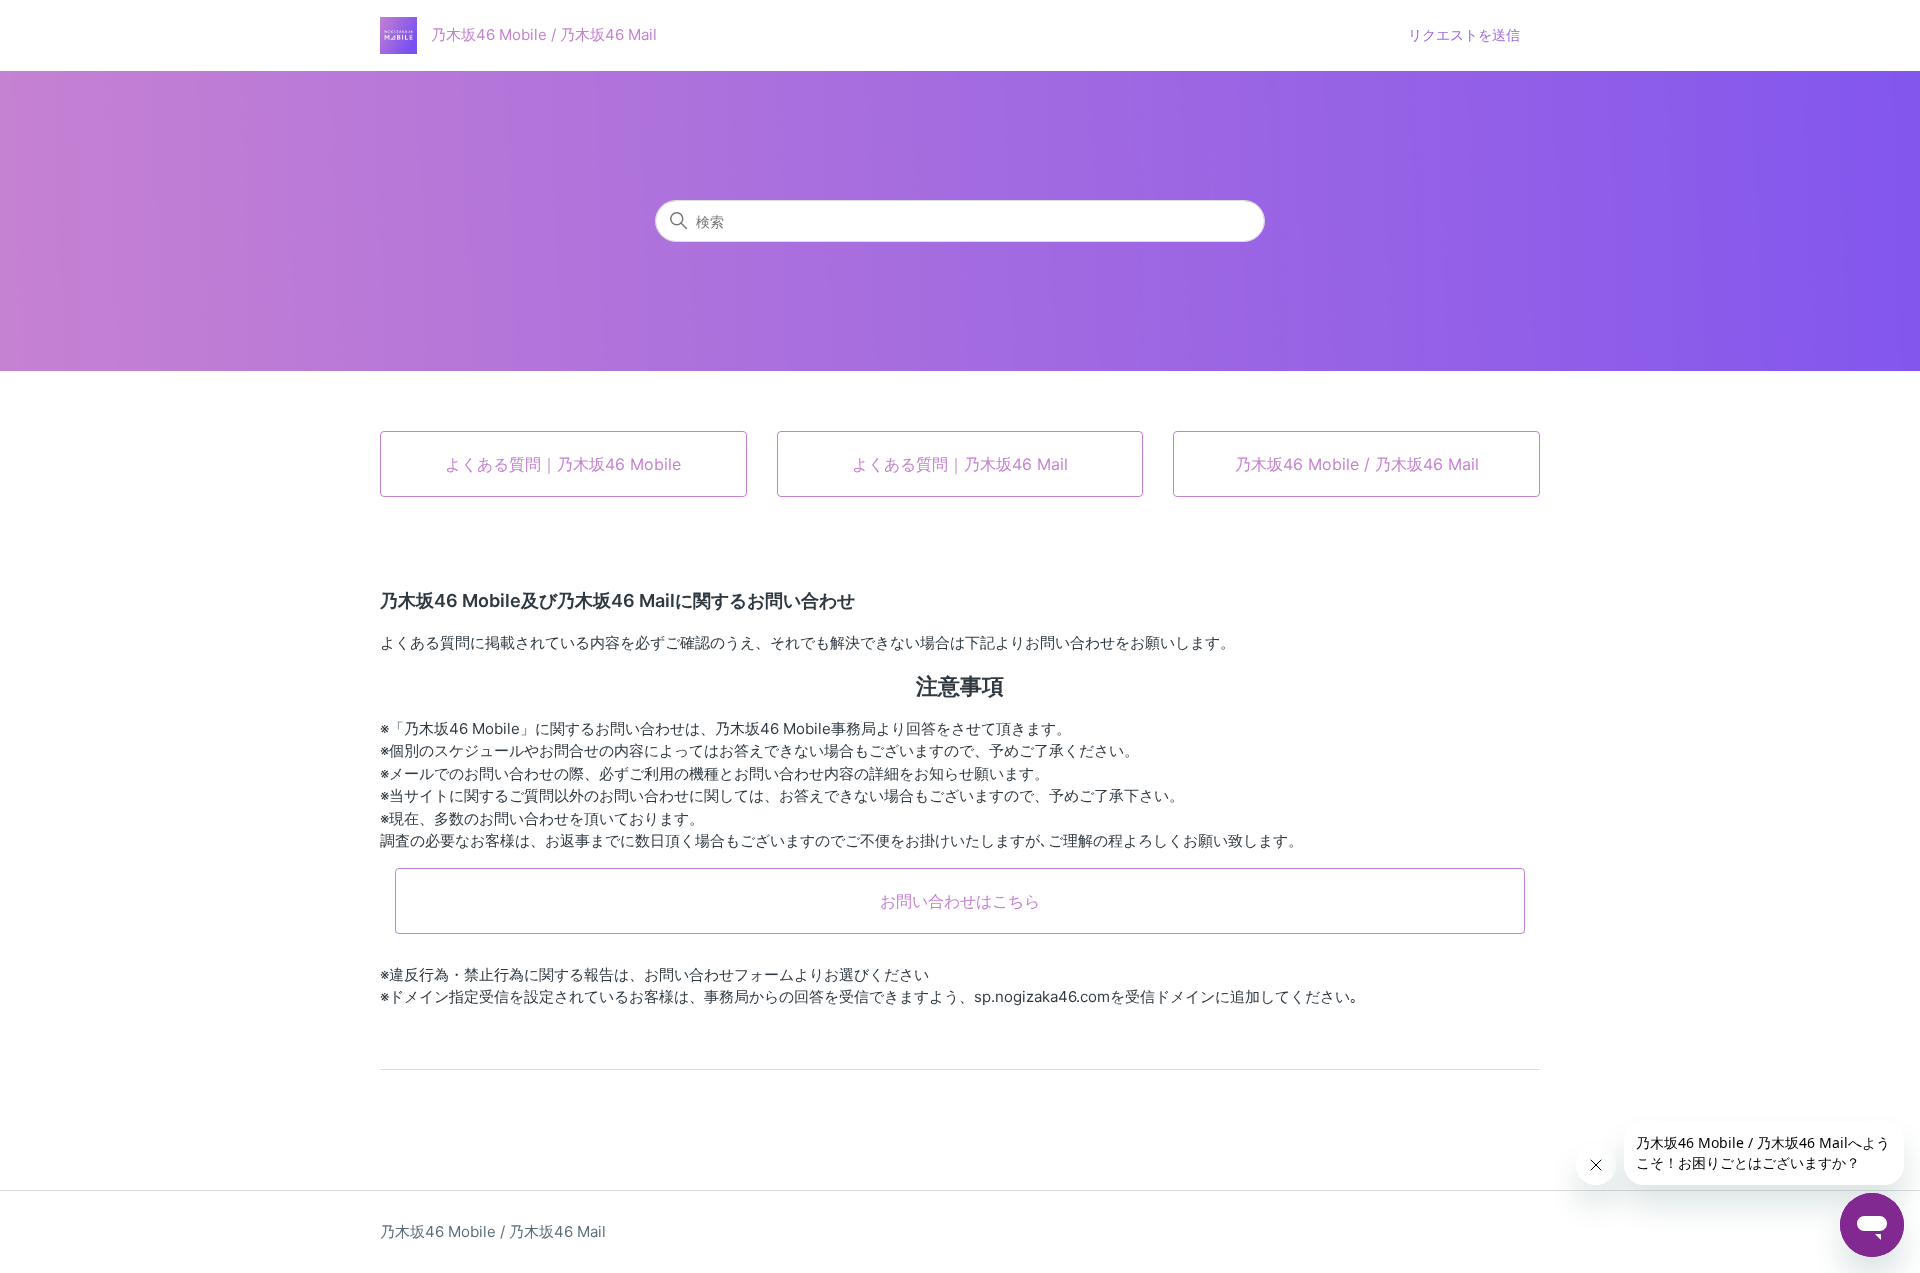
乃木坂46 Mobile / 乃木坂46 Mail (493, 1231)
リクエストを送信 (1464, 34)
